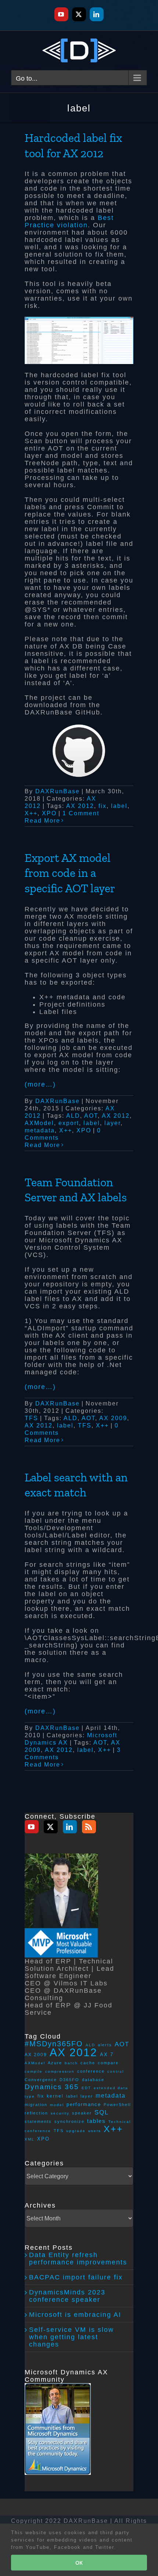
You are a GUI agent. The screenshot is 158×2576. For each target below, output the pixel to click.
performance (84, 2104)
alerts (105, 2045)
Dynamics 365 (52, 2087)
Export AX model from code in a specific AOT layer (70, 873)
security (60, 2113)
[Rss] (89, 1827)
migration (36, 2105)
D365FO (69, 2080)
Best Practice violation (69, 221)
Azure (55, 2063)
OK (79, 2563)
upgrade (76, 2131)
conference (91, 2071)
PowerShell (117, 2105)
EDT (86, 2088)
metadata (40, 1130)
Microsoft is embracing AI (75, 2315)
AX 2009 (113, 1418)
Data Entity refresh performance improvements (78, 2259)
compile (34, 2071)
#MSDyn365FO (54, 2044)
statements (38, 2121)
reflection (36, 2113)
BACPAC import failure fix (76, 2277)
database (93, 2080)
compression (60, 2071)
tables (96, 2121)
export (69, 1123)
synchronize (69, 2121)
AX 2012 (80, 806)
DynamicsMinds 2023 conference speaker (67, 2296)
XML (30, 2139)
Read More (42, 821)
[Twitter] (51, 1827)
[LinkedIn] (70, 1827)
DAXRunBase (58, 791)
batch (71, 2063)
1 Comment (81, 813)
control (116, 2071)
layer (112, 1123)
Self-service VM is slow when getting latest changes (71, 2337)
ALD (73, 1116)
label (119, 806)
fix (103, 806)
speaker (82, 2113)
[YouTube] (32, 1827)
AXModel (39, 1123)
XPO (49, 813)
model (57, 2105)
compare (108, 2063)
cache (88, 2063)
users (95, 2131)
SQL (102, 2112)
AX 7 (107, 2055)
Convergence (41, 2080)
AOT (91, 1116)
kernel (55, 2096)
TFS (31, 1418)
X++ (31, 813)
